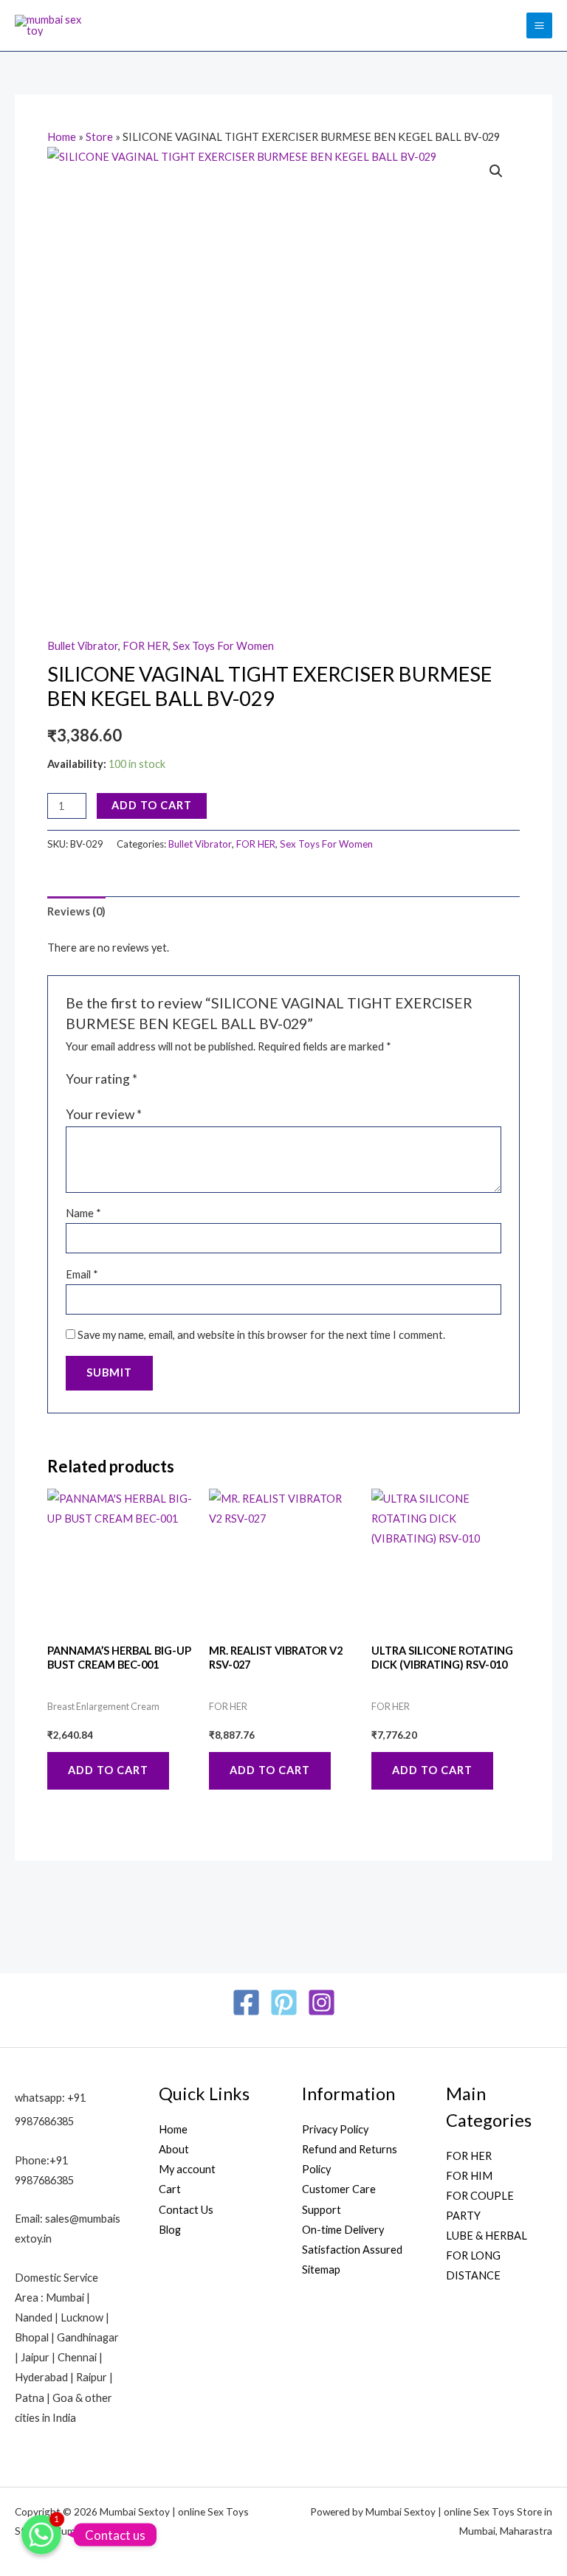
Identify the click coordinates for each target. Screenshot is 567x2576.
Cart (170, 2189)
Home (62, 137)
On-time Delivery (343, 2230)
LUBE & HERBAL (487, 2236)
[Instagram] (322, 2002)
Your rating (102, 1079)
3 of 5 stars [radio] (181, 1080)
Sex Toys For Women (223, 646)
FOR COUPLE (480, 2196)
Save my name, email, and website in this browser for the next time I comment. (261, 1335)
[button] (496, 171)
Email (82, 1274)
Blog (170, 2230)
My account (187, 2169)
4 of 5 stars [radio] (196, 1080)
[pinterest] (284, 2002)
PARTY (463, 2216)
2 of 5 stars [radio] (165, 1080)
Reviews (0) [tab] (76, 911)
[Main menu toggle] (539, 25)
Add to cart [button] (108, 1770)
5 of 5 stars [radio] (211, 1080)
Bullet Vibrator (83, 646)
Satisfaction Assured (352, 2250)
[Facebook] (246, 2002)
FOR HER (145, 646)
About (174, 2149)
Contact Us (186, 2210)
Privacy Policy (335, 2129)
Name (83, 1213)
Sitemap (321, 2269)
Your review (104, 1114)
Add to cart (152, 805)
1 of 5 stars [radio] (151, 1080)
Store (99, 137)
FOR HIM (469, 2176)
